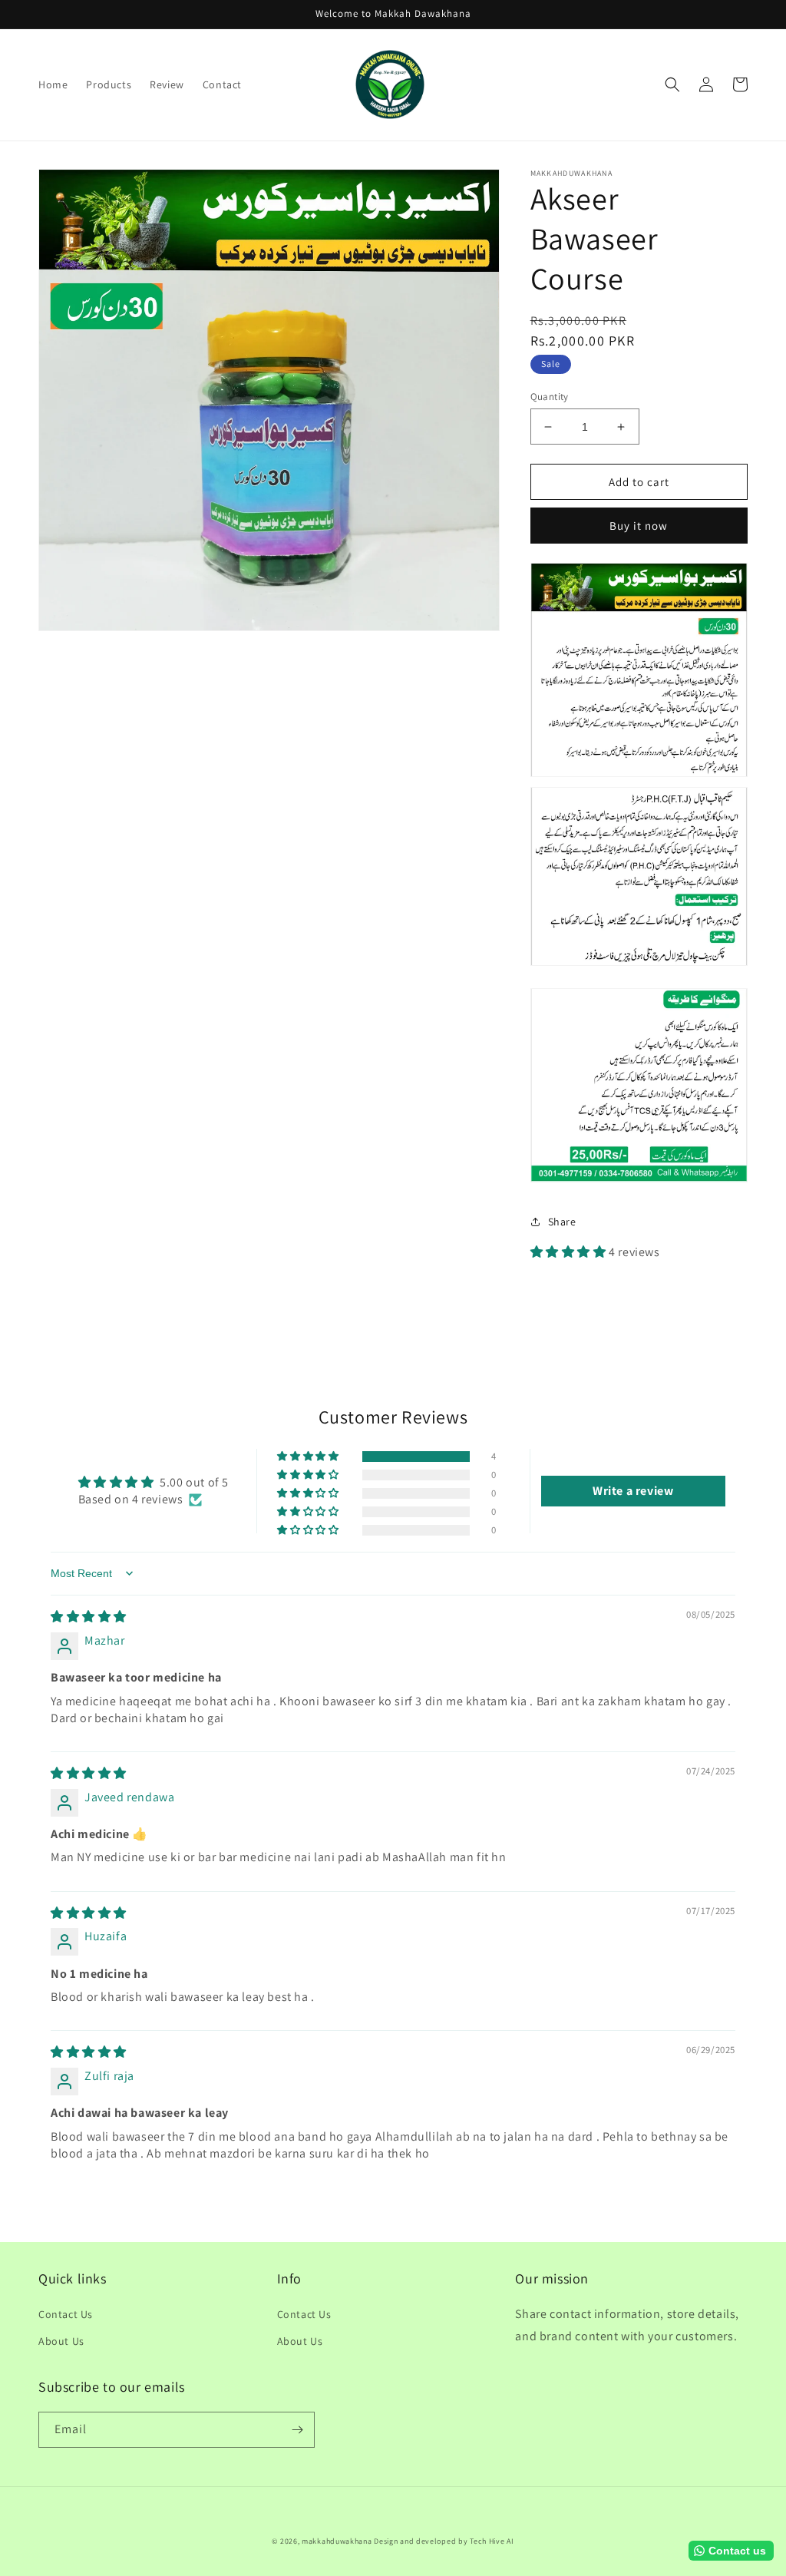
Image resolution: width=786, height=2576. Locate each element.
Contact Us (66, 2314)
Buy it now (639, 526)
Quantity (550, 397)
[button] (672, 84)
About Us (61, 2341)
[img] (89, 1617)
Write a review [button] (633, 1491)
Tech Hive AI (492, 2541)
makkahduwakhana (337, 2541)
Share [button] (562, 1222)
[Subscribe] (297, 2430)
